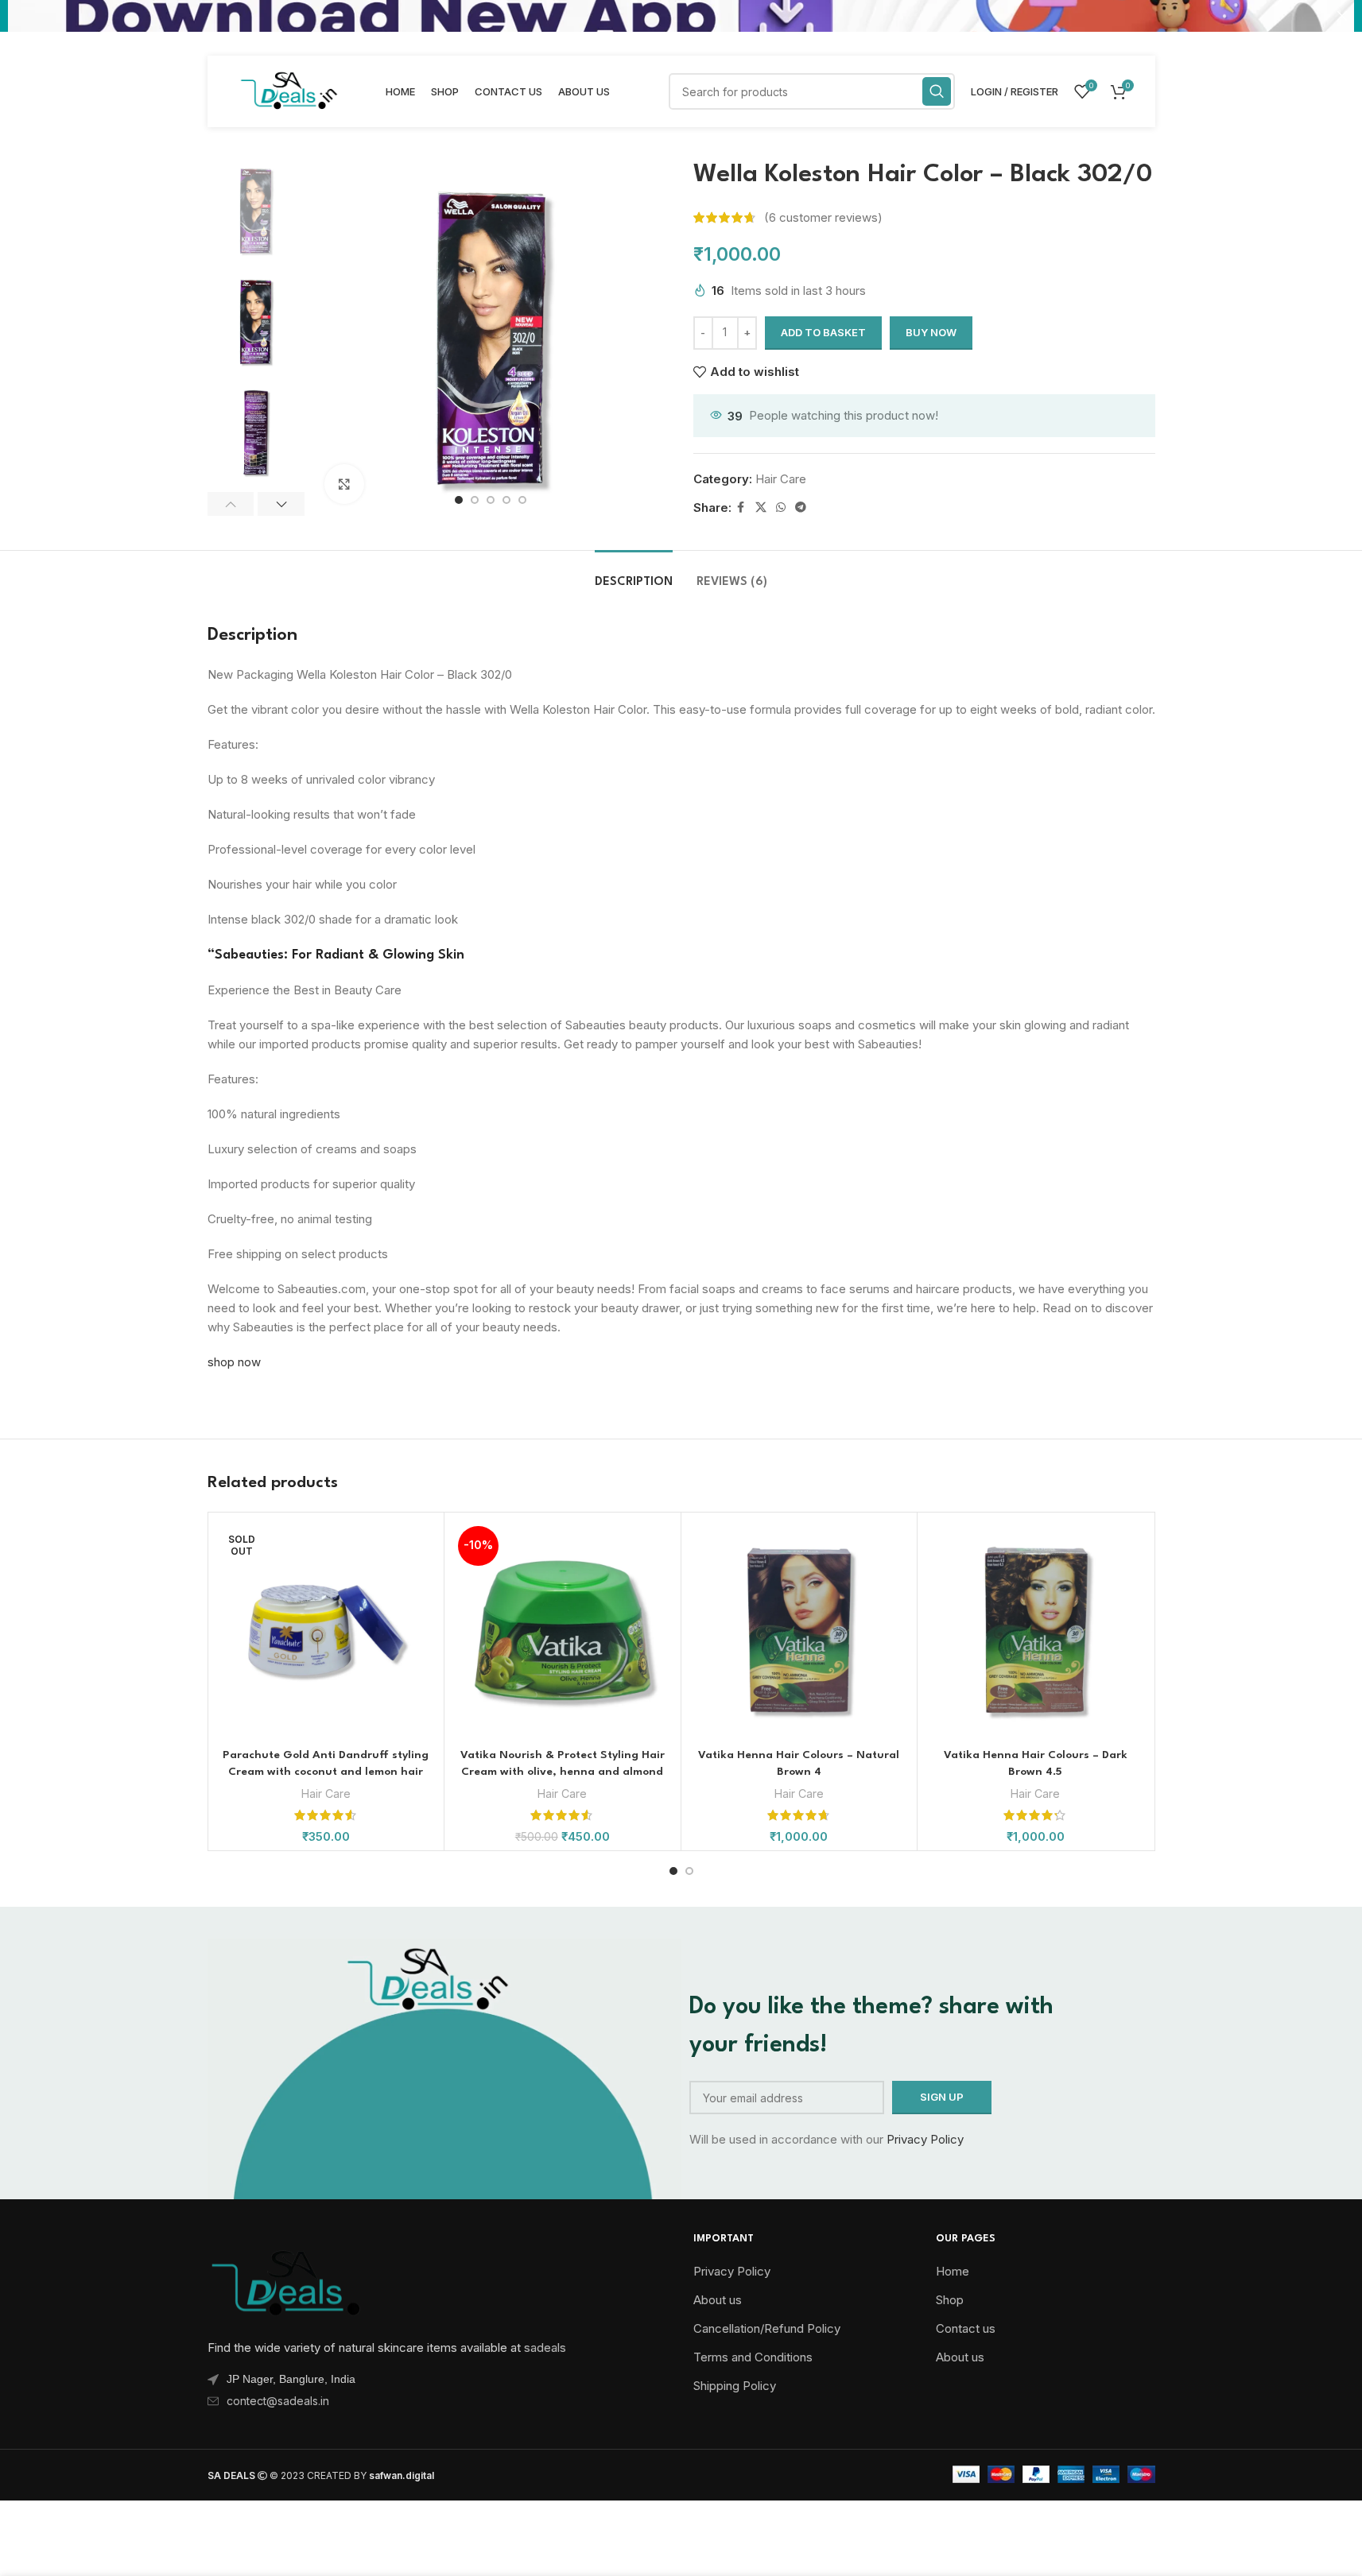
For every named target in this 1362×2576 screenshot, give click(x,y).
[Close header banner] (1342, 16)
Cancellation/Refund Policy (767, 2328)
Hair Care (781, 479)
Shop (950, 2300)
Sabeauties (249, 955)
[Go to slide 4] (506, 500)
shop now (234, 1362)
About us (718, 2300)
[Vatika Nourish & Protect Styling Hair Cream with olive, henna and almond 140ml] (563, 1631)
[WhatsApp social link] (781, 507)
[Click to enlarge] (344, 484)
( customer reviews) (823, 217)
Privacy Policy (925, 2139)
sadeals (545, 2347)
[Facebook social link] (741, 507)
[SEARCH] (937, 91)
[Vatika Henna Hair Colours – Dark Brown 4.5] (1036, 1631)
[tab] (634, 574)
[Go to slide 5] (522, 500)
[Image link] (287, 2281)
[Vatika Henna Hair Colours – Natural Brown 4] (799, 1631)
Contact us (966, 2328)
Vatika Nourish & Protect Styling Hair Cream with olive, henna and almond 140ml (563, 1772)
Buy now (931, 332)
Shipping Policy (735, 2386)
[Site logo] (289, 90)
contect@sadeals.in (278, 2401)
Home (953, 2271)
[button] (231, 504)
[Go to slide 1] (459, 500)
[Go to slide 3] (491, 500)
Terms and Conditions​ (753, 2357)
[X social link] (761, 507)
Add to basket (823, 332)
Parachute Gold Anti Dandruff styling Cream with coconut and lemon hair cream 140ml (326, 1772)
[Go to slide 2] (475, 500)
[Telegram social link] (801, 507)
